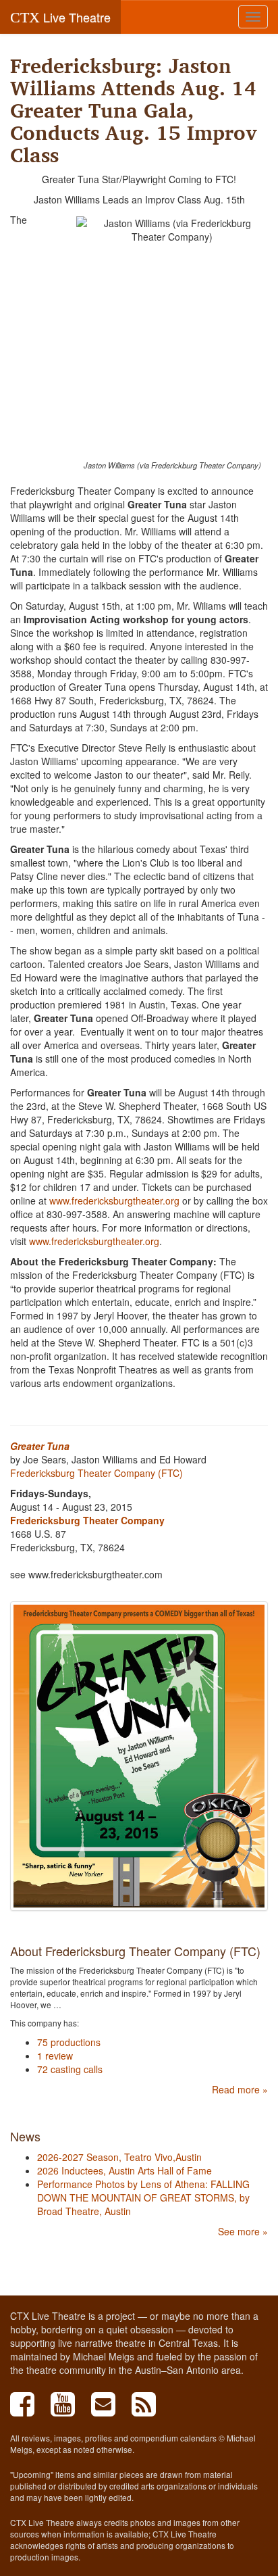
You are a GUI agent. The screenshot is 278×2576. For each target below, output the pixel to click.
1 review (55, 2056)
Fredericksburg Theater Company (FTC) (96, 1473)
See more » (243, 2231)
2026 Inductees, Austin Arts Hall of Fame (124, 2170)
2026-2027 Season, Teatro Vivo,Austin (119, 2157)
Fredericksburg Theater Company (87, 1520)
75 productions (69, 2042)
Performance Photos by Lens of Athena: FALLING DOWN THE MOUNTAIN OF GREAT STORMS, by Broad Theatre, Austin (143, 2197)
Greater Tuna (40, 1446)
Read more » (240, 2089)
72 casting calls (70, 2069)
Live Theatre (60, 17)
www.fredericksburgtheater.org (114, 1200)
